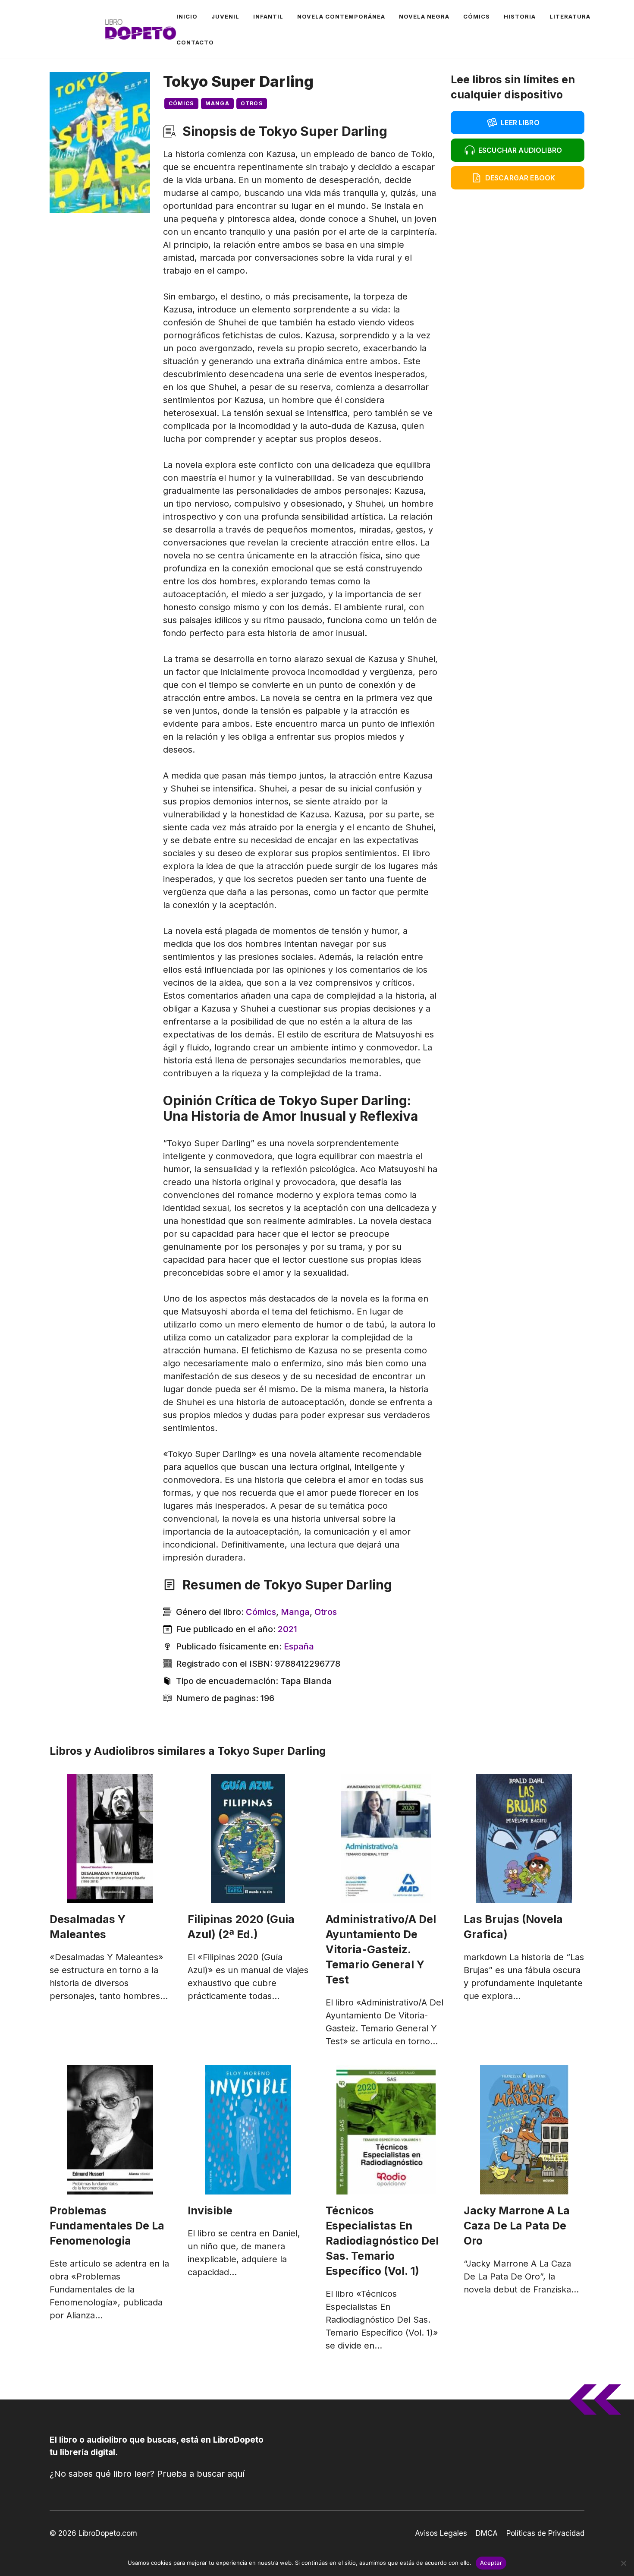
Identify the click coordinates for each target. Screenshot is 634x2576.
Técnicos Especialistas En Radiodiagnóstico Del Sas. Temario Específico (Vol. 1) (382, 2241)
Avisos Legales (441, 2533)
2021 (287, 1629)
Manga (217, 103)
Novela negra (424, 16)
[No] (623, 2563)
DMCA (487, 2533)
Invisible (210, 2210)
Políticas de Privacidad (545, 2533)
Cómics (477, 16)
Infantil (268, 16)
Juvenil (225, 16)
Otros (252, 103)
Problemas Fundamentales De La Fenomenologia (107, 2226)
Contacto (195, 42)
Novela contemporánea (341, 16)
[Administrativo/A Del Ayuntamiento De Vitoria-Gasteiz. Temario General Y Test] (386, 1838)
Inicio (187, 16)
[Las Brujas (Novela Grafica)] (524, 1838)
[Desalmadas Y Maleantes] (110, 1838)
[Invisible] (248, 2130)
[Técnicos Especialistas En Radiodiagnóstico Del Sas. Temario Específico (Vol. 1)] (386, 2130)
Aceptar (491, 2563)
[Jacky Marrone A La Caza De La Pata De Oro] (524, 2130)
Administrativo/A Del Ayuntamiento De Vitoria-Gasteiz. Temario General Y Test (381, 1949)
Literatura (570, 16)
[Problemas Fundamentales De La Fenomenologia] (110, 2130)
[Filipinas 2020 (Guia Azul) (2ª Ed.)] (248, 1838)
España (299, 1646)
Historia (520, 16)
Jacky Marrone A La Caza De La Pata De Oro (517, 2226)
